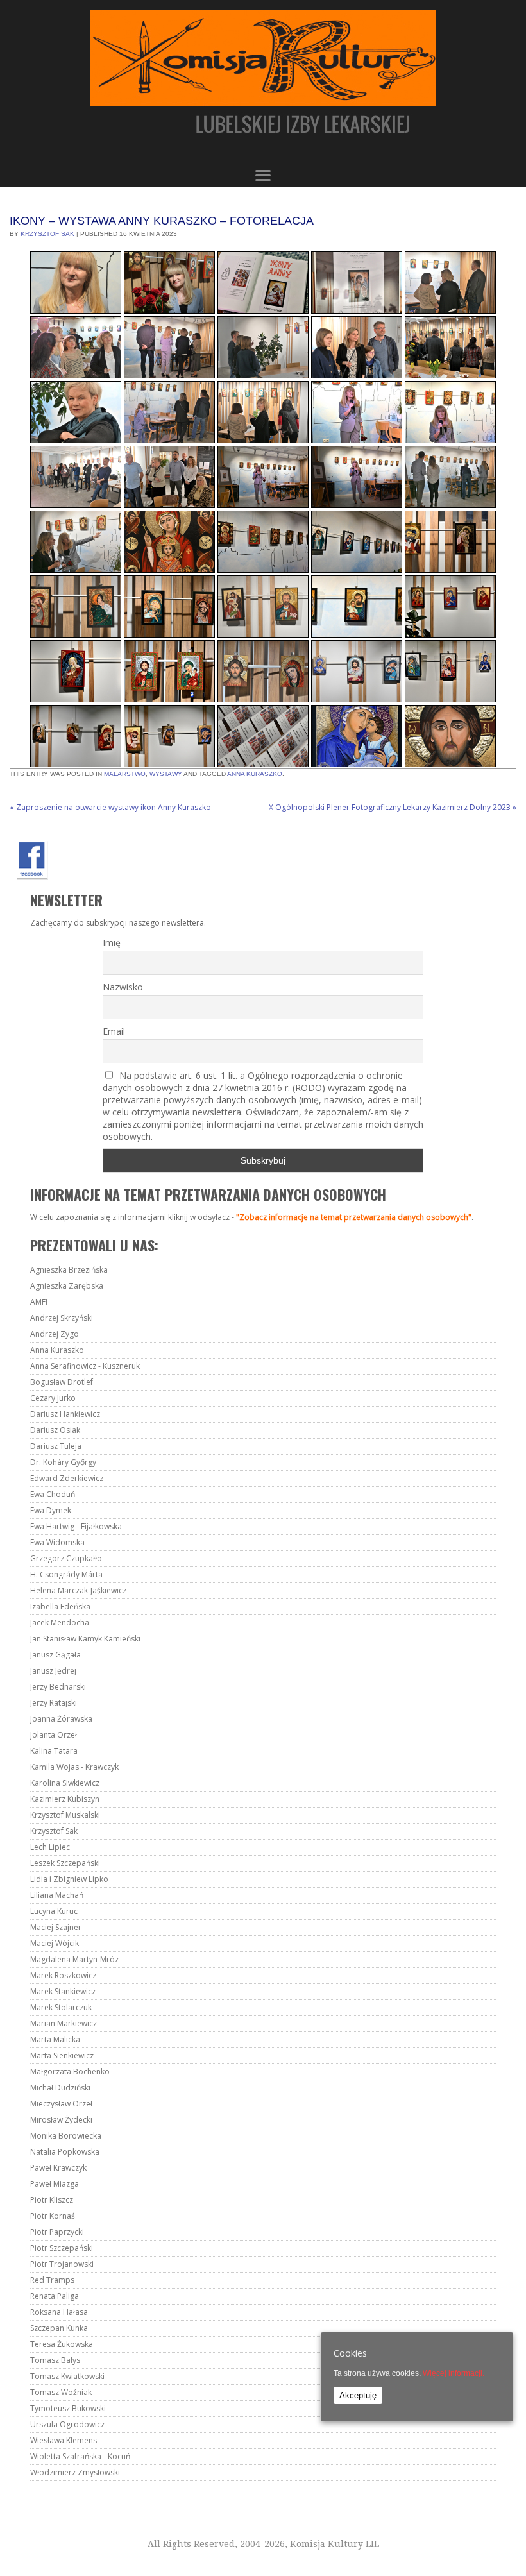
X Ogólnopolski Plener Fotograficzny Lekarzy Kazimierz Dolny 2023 (393, 807)
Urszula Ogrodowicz (67, 2424)
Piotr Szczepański (62, 2248)
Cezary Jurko (53, 1398)
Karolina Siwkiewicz (65, 1783)
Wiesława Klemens (64, 2440)
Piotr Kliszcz (52, 2200)
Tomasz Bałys (55, 2360)
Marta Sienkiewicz (62, 2055)
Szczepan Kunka (59, 2328)
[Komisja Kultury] (263, 82)
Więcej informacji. (454, 2373)
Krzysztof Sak (47, 234)
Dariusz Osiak (55, 1430)
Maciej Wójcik (55, 1943)
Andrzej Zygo (55, 1334)
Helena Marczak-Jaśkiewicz (78, 1590)
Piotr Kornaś (53, 2216)
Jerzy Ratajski (54, 1703)
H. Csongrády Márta (66, 1574)
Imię (112, 943)
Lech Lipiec (50, 1847)
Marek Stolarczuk (61, 2007)
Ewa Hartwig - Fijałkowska (76, 1526)
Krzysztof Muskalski (65, 1815)
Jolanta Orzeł (54, 1735)
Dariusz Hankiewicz (65, 1414)
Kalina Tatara (54, 1751)
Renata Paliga (55, 2296)
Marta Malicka (55, 2039)
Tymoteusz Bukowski (68, 2408)
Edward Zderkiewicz (67, 1478)
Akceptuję (358, 2395)
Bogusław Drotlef (62, 1382)
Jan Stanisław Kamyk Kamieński (85, 1639)
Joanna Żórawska (61, 1719)
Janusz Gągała (55, 1655)
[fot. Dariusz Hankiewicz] (76, 283)
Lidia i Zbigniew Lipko (69, 1879)
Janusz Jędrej (53, 1671)
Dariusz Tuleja (56, 1446)
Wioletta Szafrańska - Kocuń (80, 2456)
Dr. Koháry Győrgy (63, 1462)
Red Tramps (52, 2280)
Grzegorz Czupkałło (66, 1558)
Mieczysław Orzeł (61, 2104)
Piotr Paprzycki (57, 2232)
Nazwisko (123, 987)
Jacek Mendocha (60, 1623)
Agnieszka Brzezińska (69, 1270)
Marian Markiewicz (64, 2023)
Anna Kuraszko (255, 774)
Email (114, 1031)
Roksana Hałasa (59, 2312)
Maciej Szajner (56, 1927)
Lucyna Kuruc (54, 1911)
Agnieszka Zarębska (67, 1286)
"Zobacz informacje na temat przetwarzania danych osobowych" (354, 1217)
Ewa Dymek (51, 1510)
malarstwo (125, 774)
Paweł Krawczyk (58, 2168)
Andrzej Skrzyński (62, 1318)
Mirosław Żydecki (61, 2120)
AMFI (39, 1302)
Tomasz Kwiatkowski (67, 2376)
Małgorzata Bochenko (70, 2072)
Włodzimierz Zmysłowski (75, 2472)
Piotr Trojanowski (62, 2264)
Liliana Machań (57, 1895)
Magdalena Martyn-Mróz (74, 1959)
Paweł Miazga (55, 2184)
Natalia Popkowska (65, 2152)
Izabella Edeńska (60, 1606)
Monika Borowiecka (66, 2136)
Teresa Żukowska (62, 2344)
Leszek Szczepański (65, 1863)
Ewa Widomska (57, 1542)
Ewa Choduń (53, 1494)
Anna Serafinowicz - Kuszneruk (85, 1366)
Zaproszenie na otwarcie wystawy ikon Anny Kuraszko (110, 807)
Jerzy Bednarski (58, 1687)
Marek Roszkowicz (63, 1975)
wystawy (166, 774)
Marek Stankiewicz (63, 1991)
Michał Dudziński (60, 2088)
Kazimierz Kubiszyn (65, 1799)
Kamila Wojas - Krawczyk (74, 1767)
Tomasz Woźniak (61, 2392)
